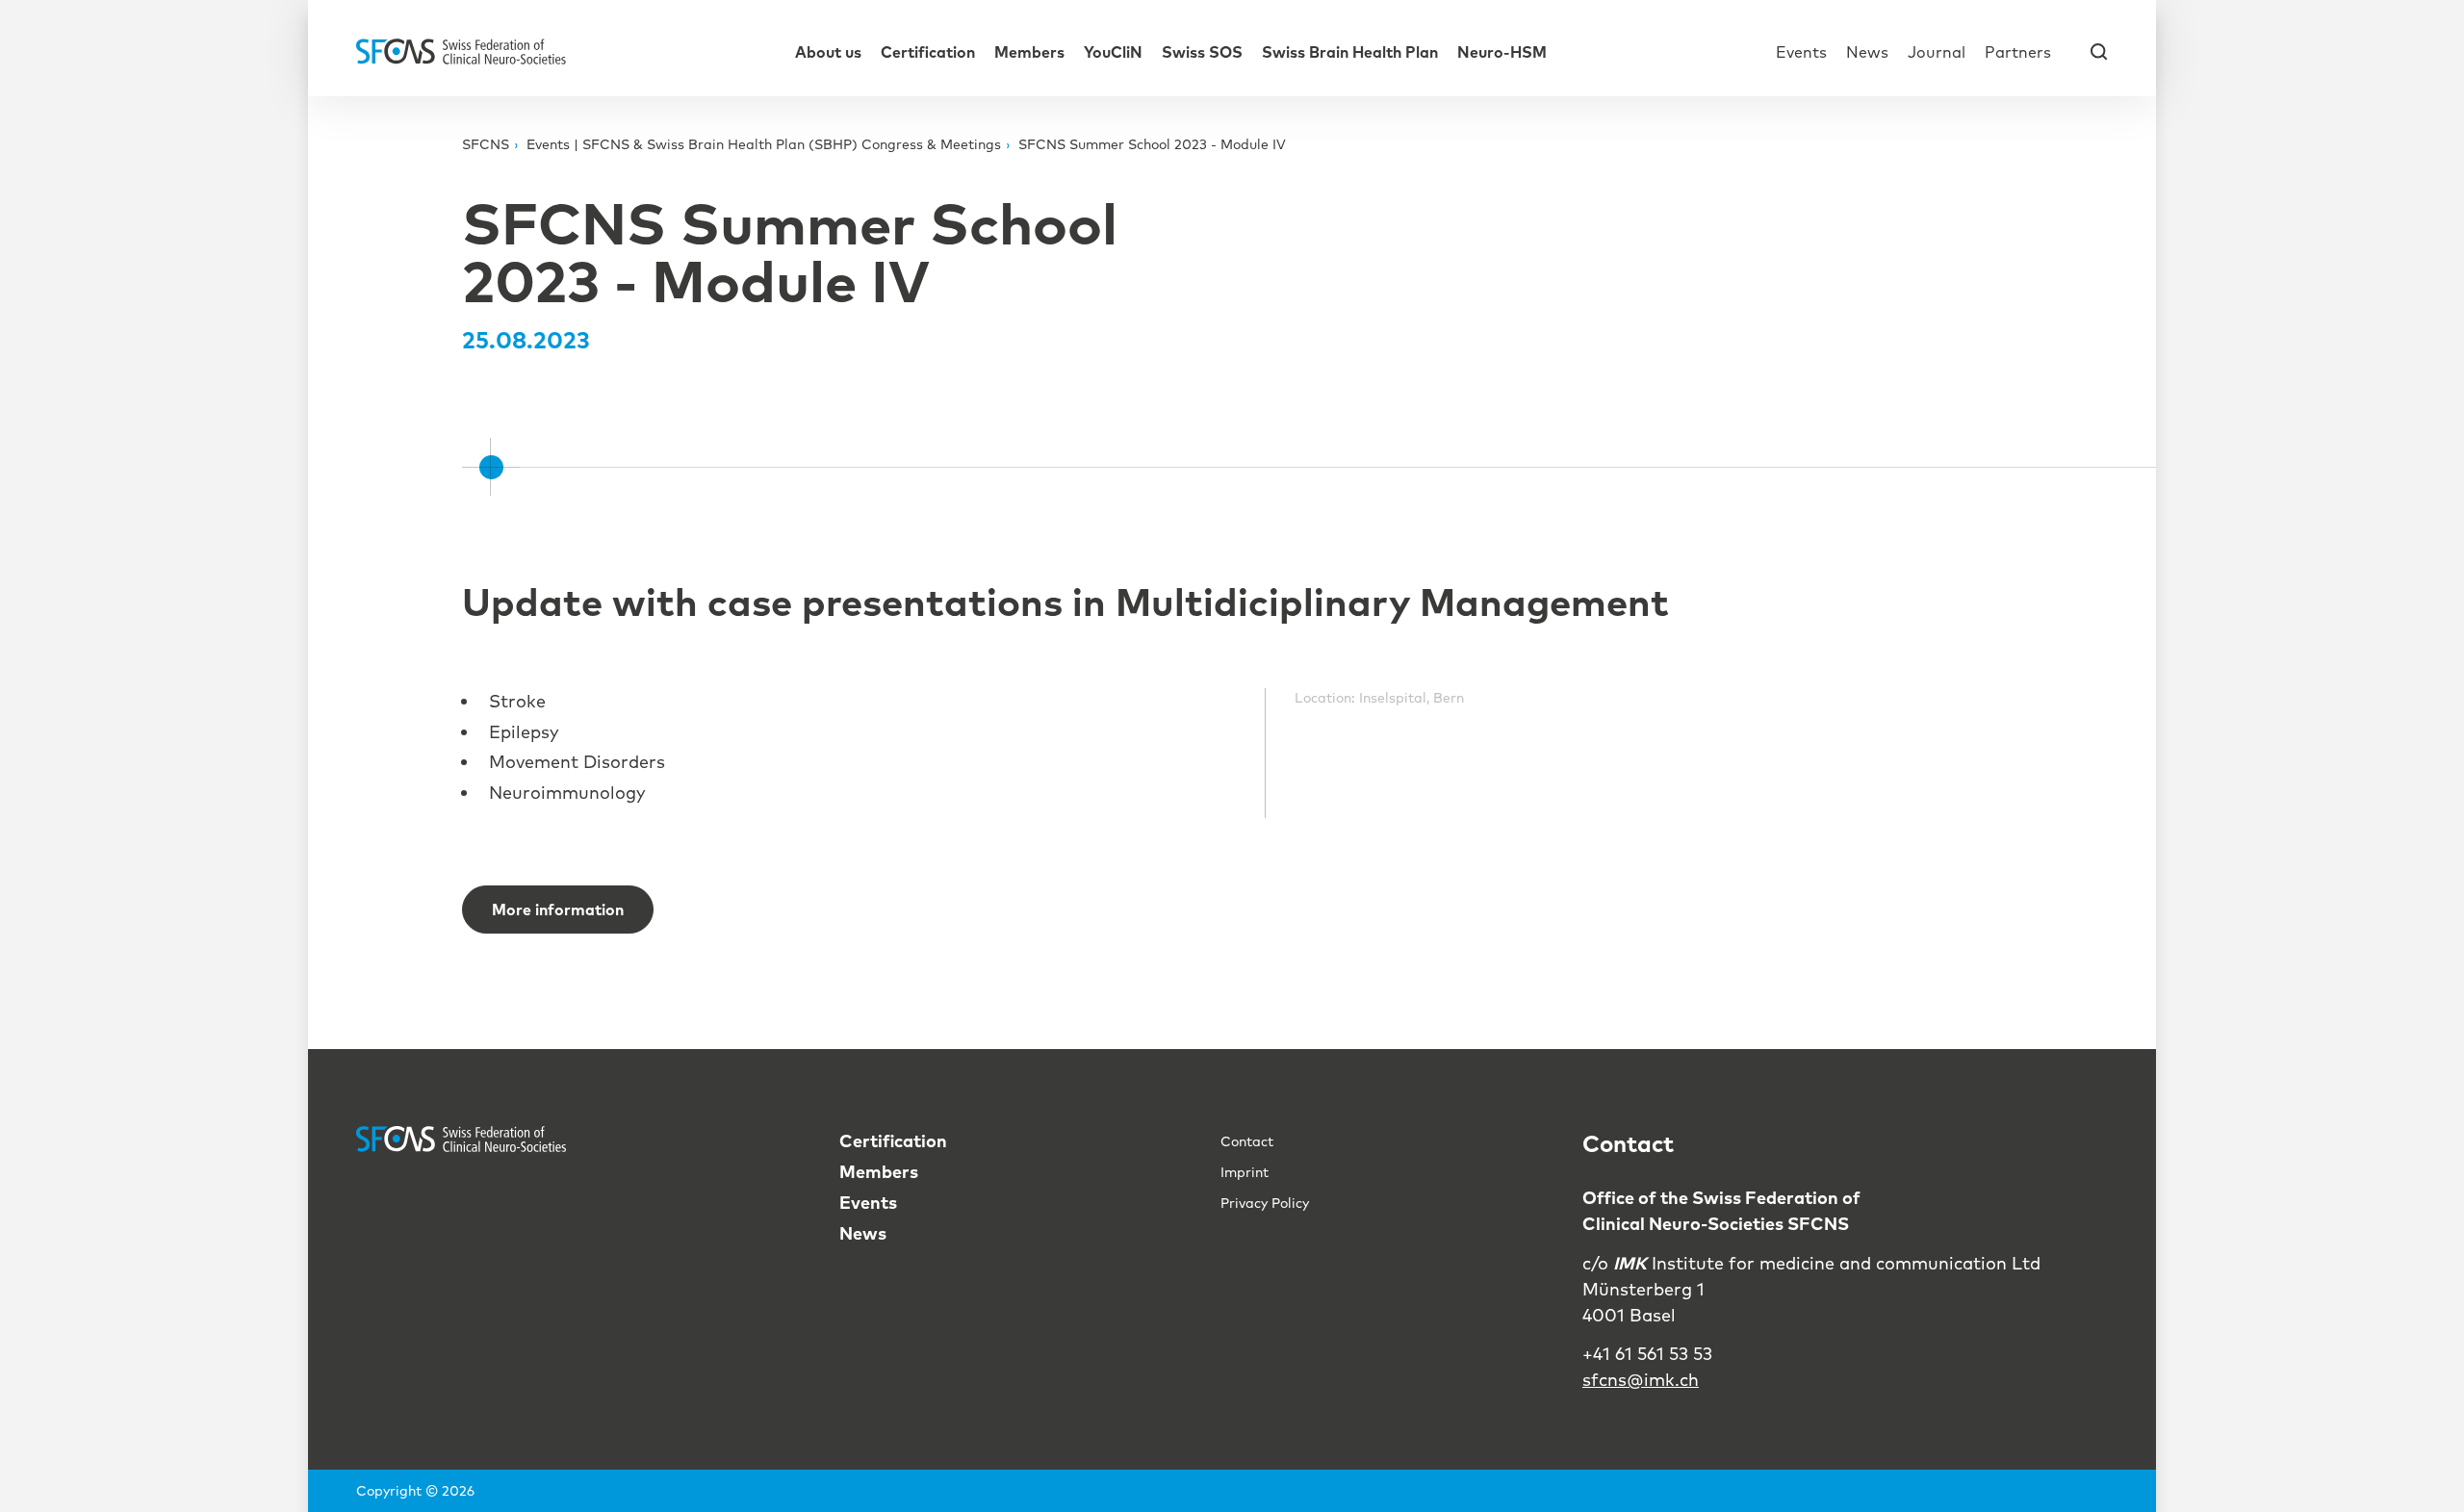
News (1867, 52)
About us (828, 52)
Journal (1937, 52)
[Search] (2099, 51)
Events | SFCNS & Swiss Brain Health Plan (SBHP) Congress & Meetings (764, 144)
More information (558, 910)
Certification (928, 52)
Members (1029, 52)
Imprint (1245, 1172)
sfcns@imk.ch (1641, 1380)
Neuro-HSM (1502, 52)
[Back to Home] (461, 51)
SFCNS (486, 144)
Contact (1247, 1141)
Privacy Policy (1265, 1203)
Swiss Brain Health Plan (1350, 52)
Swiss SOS (1202, 52)
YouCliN (1113, 52)
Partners (2018, 52)
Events (1801, 52)
